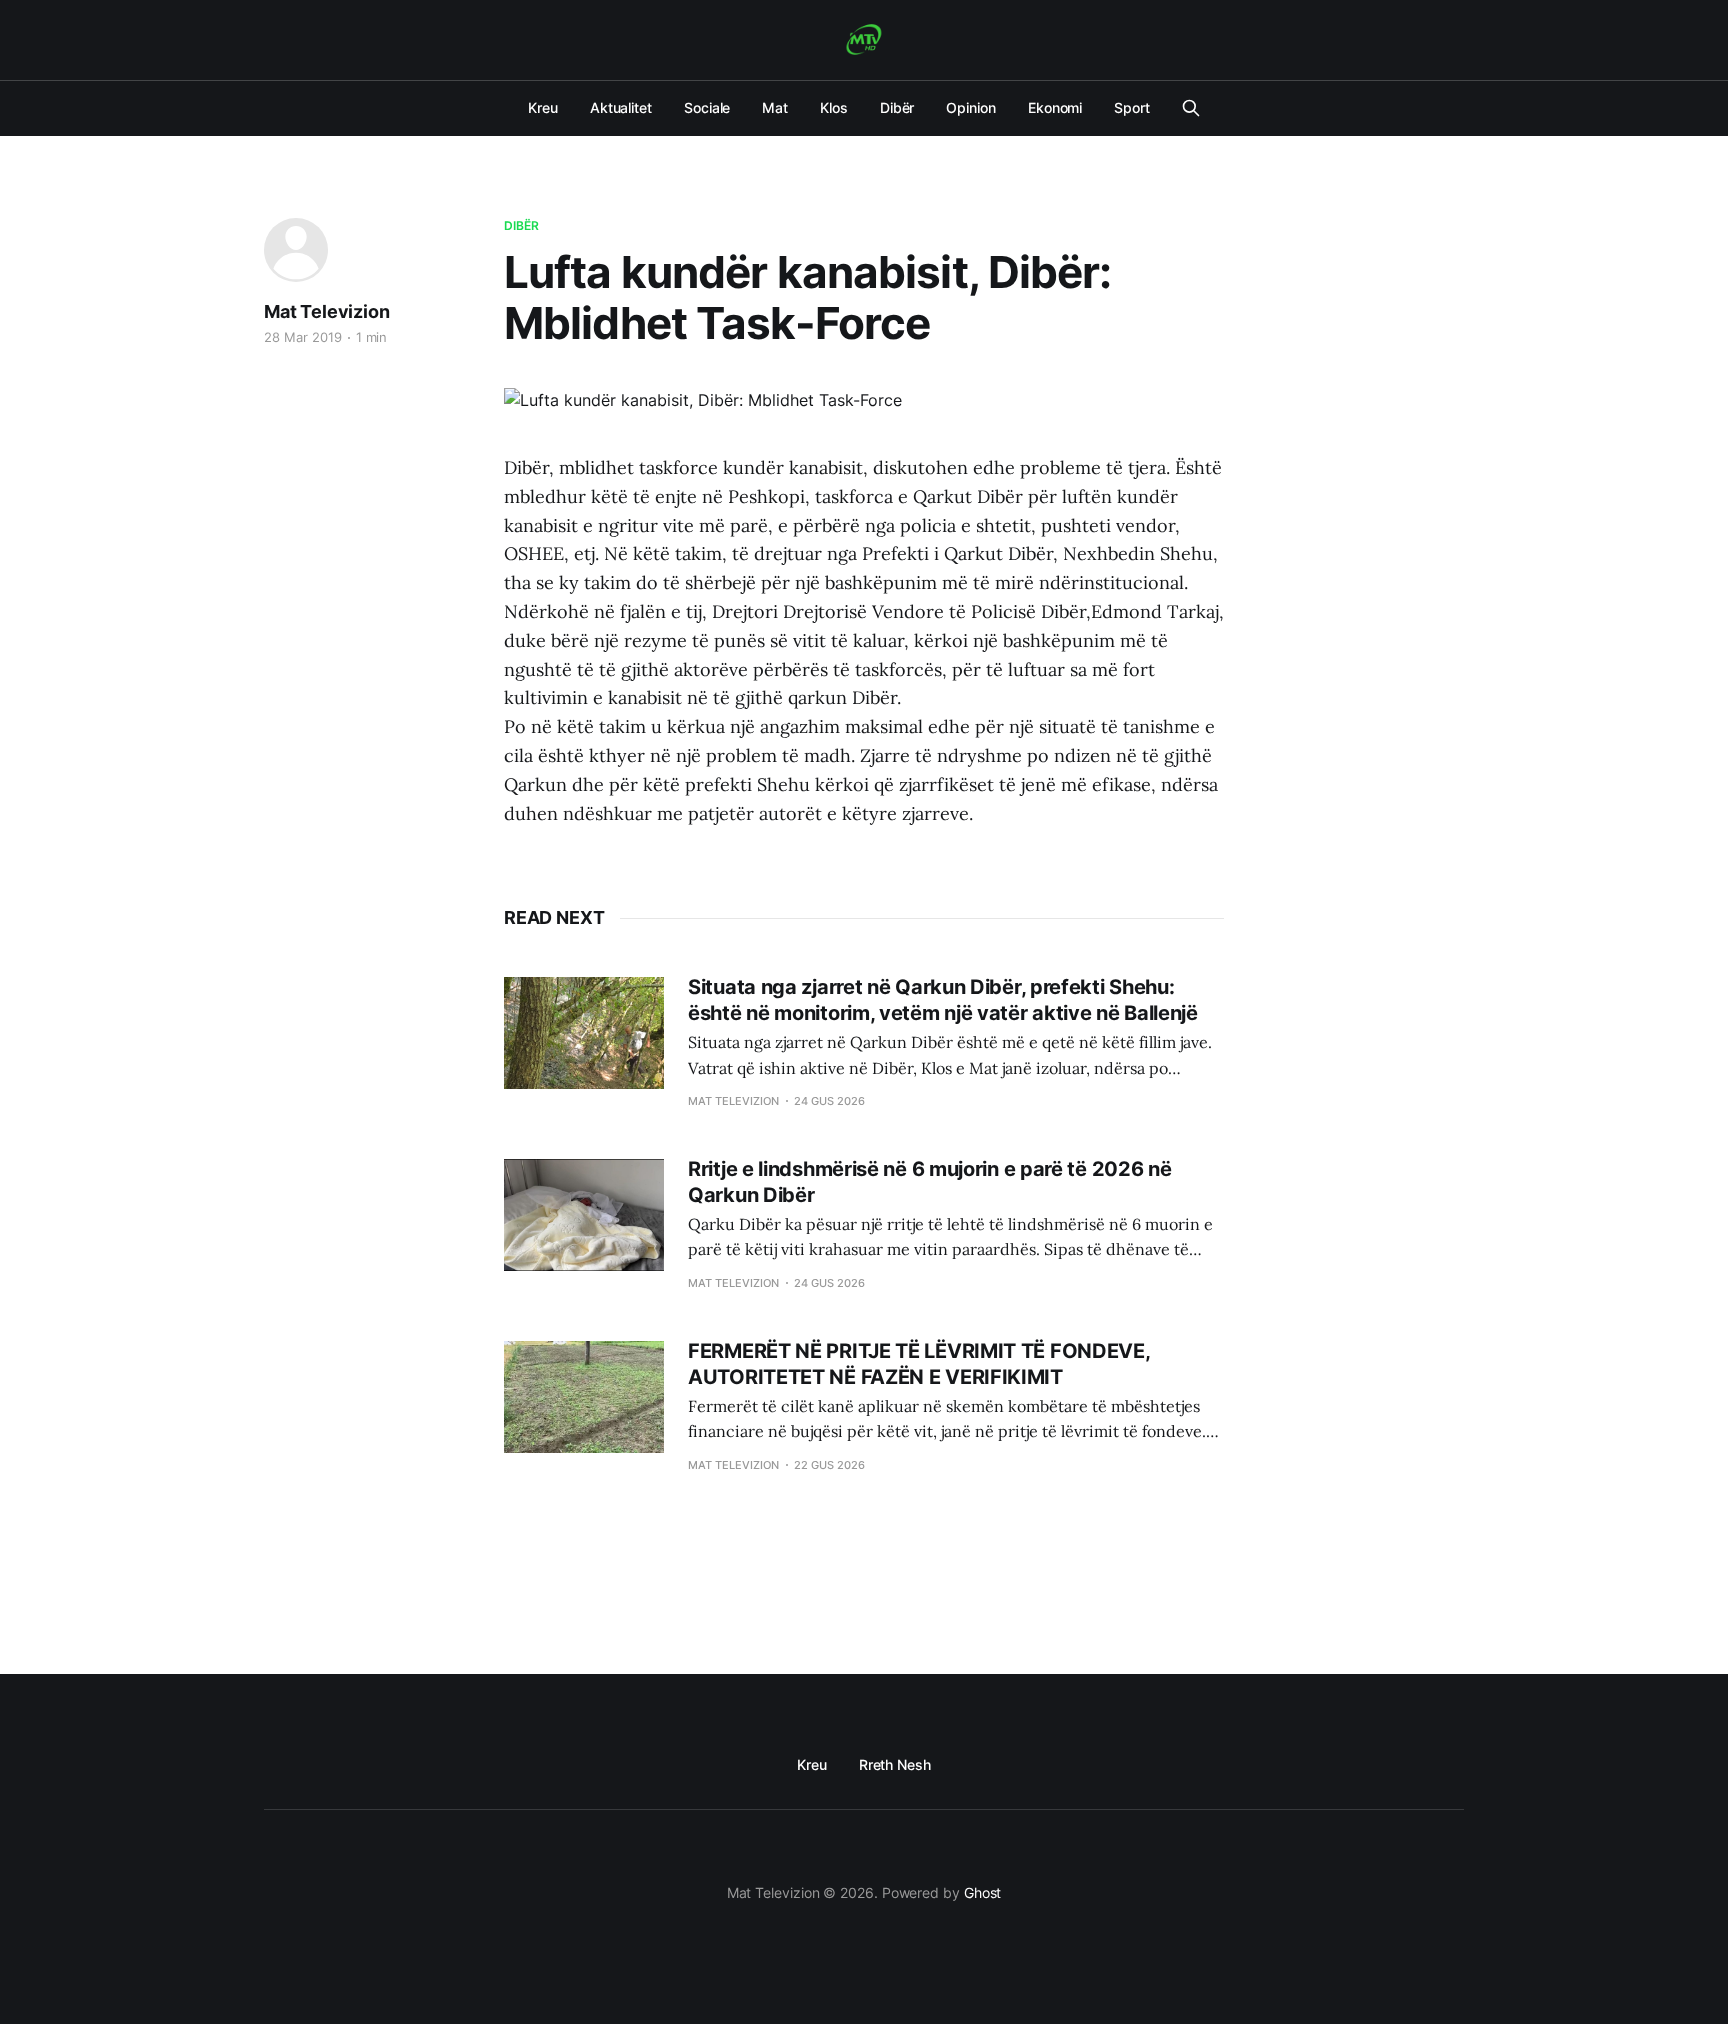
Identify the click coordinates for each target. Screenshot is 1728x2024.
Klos (834, 107)
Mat (775, 107)
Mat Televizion (326, 311)
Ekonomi (1055, 107)
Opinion (970, 107)
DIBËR (522, 225)
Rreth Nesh (895, 1764)
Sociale (707, 107)
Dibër (897, 107)
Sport (1132, 107)
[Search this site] (1191, 108)
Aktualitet (621, 107)
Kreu (543, 107)
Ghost (983, 1892)
